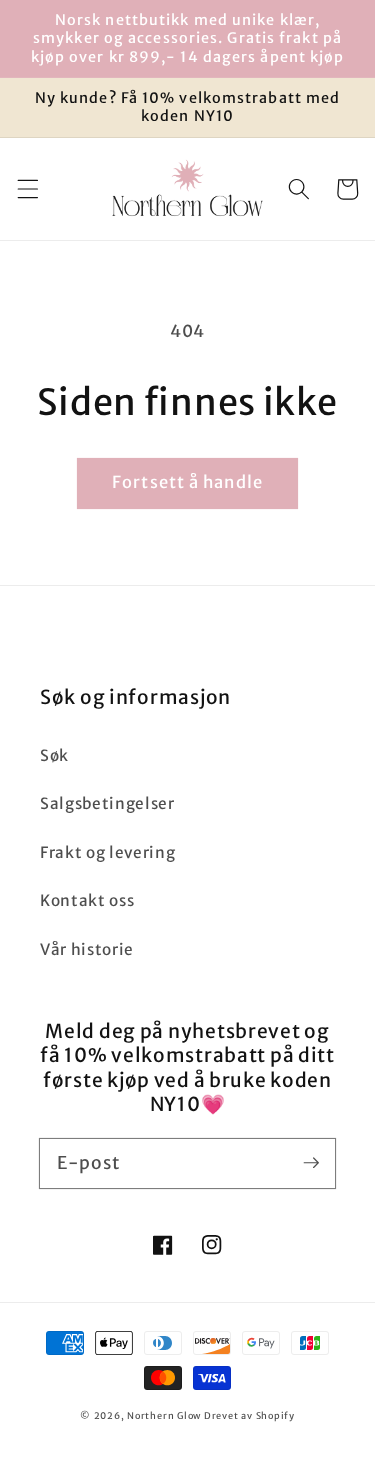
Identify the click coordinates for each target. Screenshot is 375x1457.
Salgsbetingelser (107, 803)
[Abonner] (311, 1163)
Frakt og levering (107, 852)
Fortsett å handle (187, 482)
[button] (27, 189)
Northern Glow (164, 1416)
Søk (54, 755)
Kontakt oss (87, 900)
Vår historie (87, 949)
